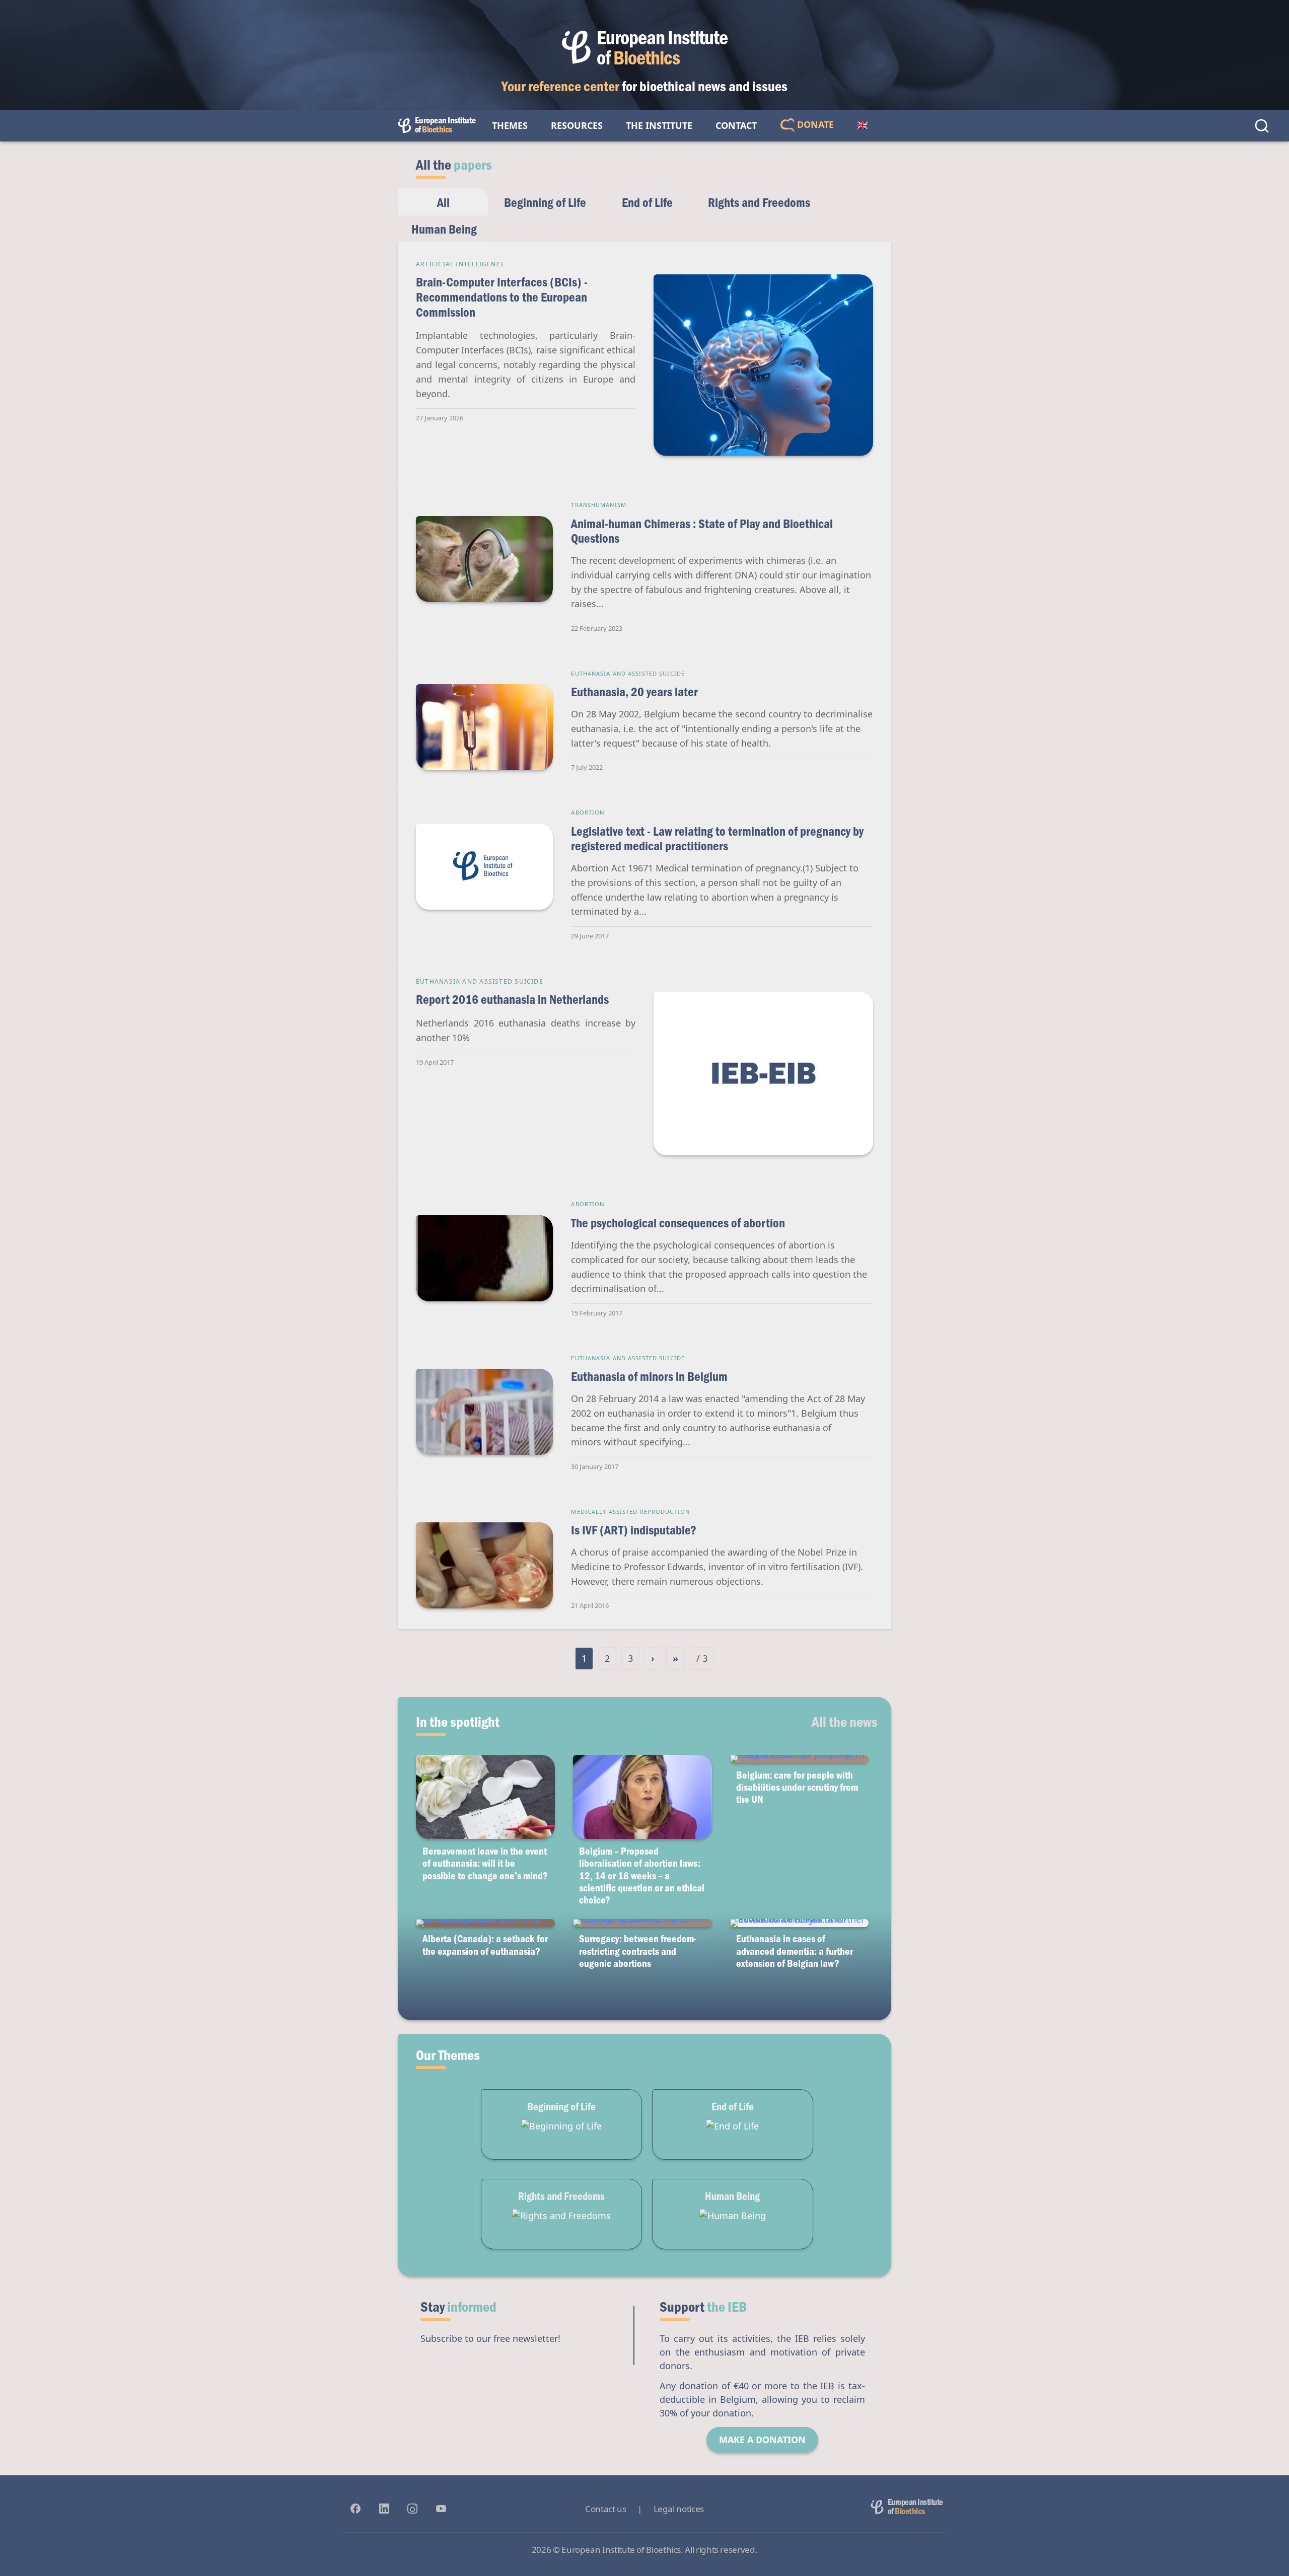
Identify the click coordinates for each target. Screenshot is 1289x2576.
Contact (736, 125)
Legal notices (679, 2509)
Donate (814, 124)
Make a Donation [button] (762, 2440)
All (443, 202)
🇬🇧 (863, 125)
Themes (510, 125)
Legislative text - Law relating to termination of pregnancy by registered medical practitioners (717, 838)
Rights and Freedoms (759, 202)
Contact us (605, 2509)
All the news (845, 1721)
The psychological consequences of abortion (678, 1223)
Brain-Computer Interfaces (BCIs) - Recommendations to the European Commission (502, 297)
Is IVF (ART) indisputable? (634, 1530)
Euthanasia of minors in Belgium (649, 1376)
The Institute (659, 125)
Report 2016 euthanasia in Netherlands (512, 999)
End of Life (647, 202)
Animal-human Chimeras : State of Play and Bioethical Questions (702, 531)
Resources (577, 125)
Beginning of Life (545, 202)
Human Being (444, 229)
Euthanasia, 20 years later (634, 691)
